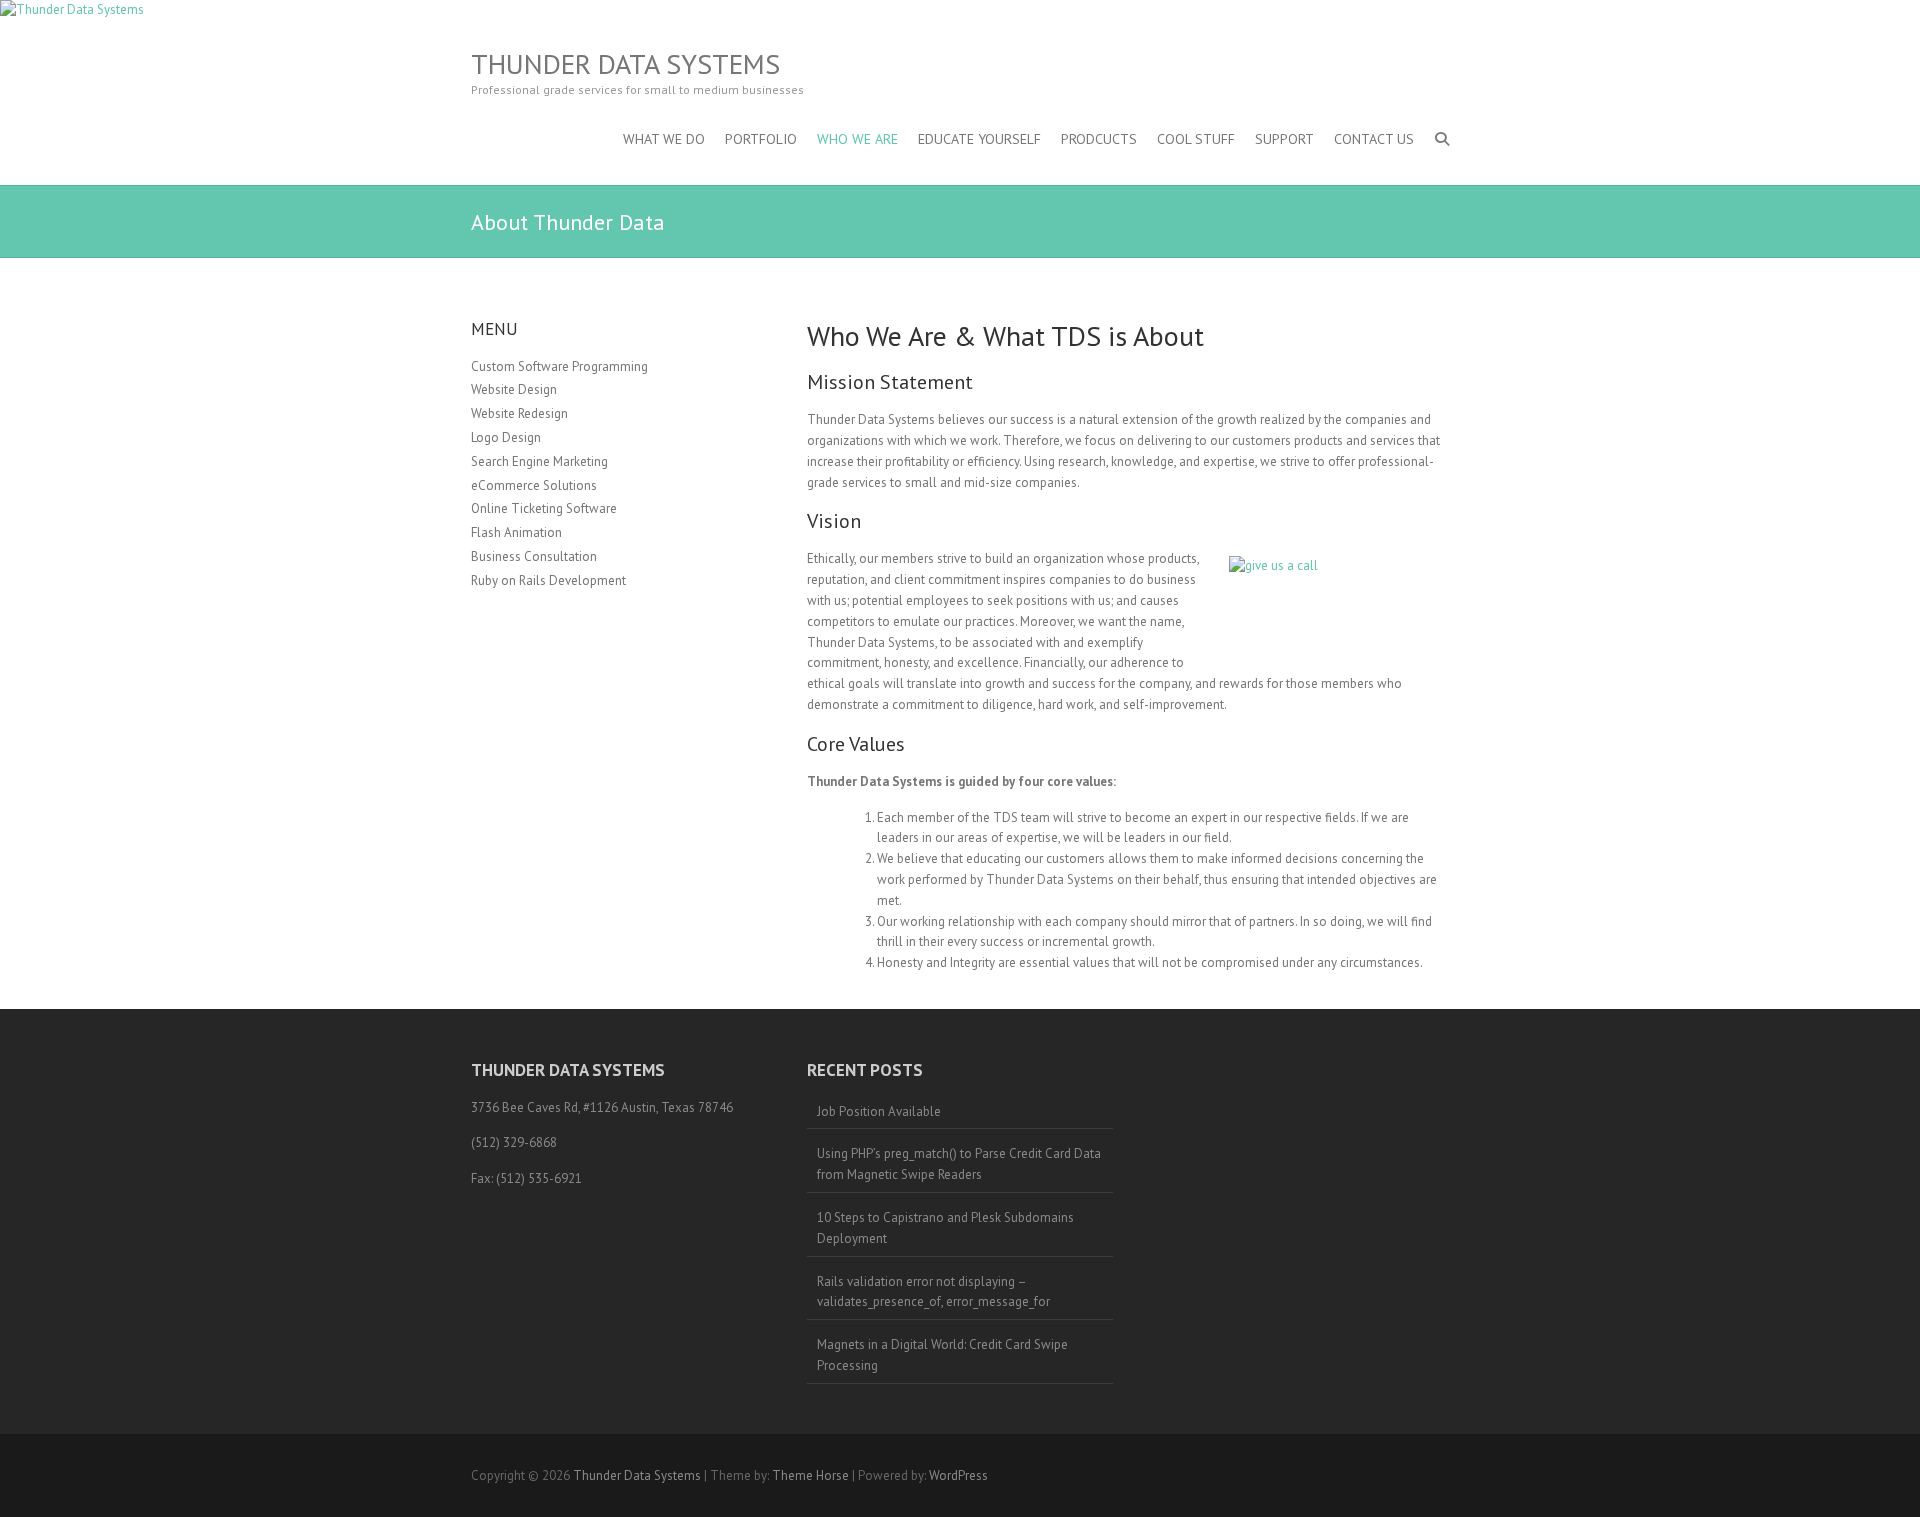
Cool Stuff (1196, 139)
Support (1284, 139)
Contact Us (1374, 139)
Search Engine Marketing (539, 461)
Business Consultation (534, 556)
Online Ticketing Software (544, 508)
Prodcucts (1099, 139)
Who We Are (857, 139)
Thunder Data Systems (625, 64)
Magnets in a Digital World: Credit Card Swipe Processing (942, 1355)
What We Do (664, 139)
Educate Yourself (979, 139)
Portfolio (761, 139)
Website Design (514, 389)
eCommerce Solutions (534, 485)
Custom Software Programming (559, 366)
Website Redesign (519, 413)
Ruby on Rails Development (548, 580)
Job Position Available (879, 1111)
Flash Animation (516, 532)
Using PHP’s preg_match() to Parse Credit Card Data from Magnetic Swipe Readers (959, 1164)
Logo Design (506, 437)
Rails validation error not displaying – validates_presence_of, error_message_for (933, 1292)
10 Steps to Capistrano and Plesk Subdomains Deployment (945, 1228)
